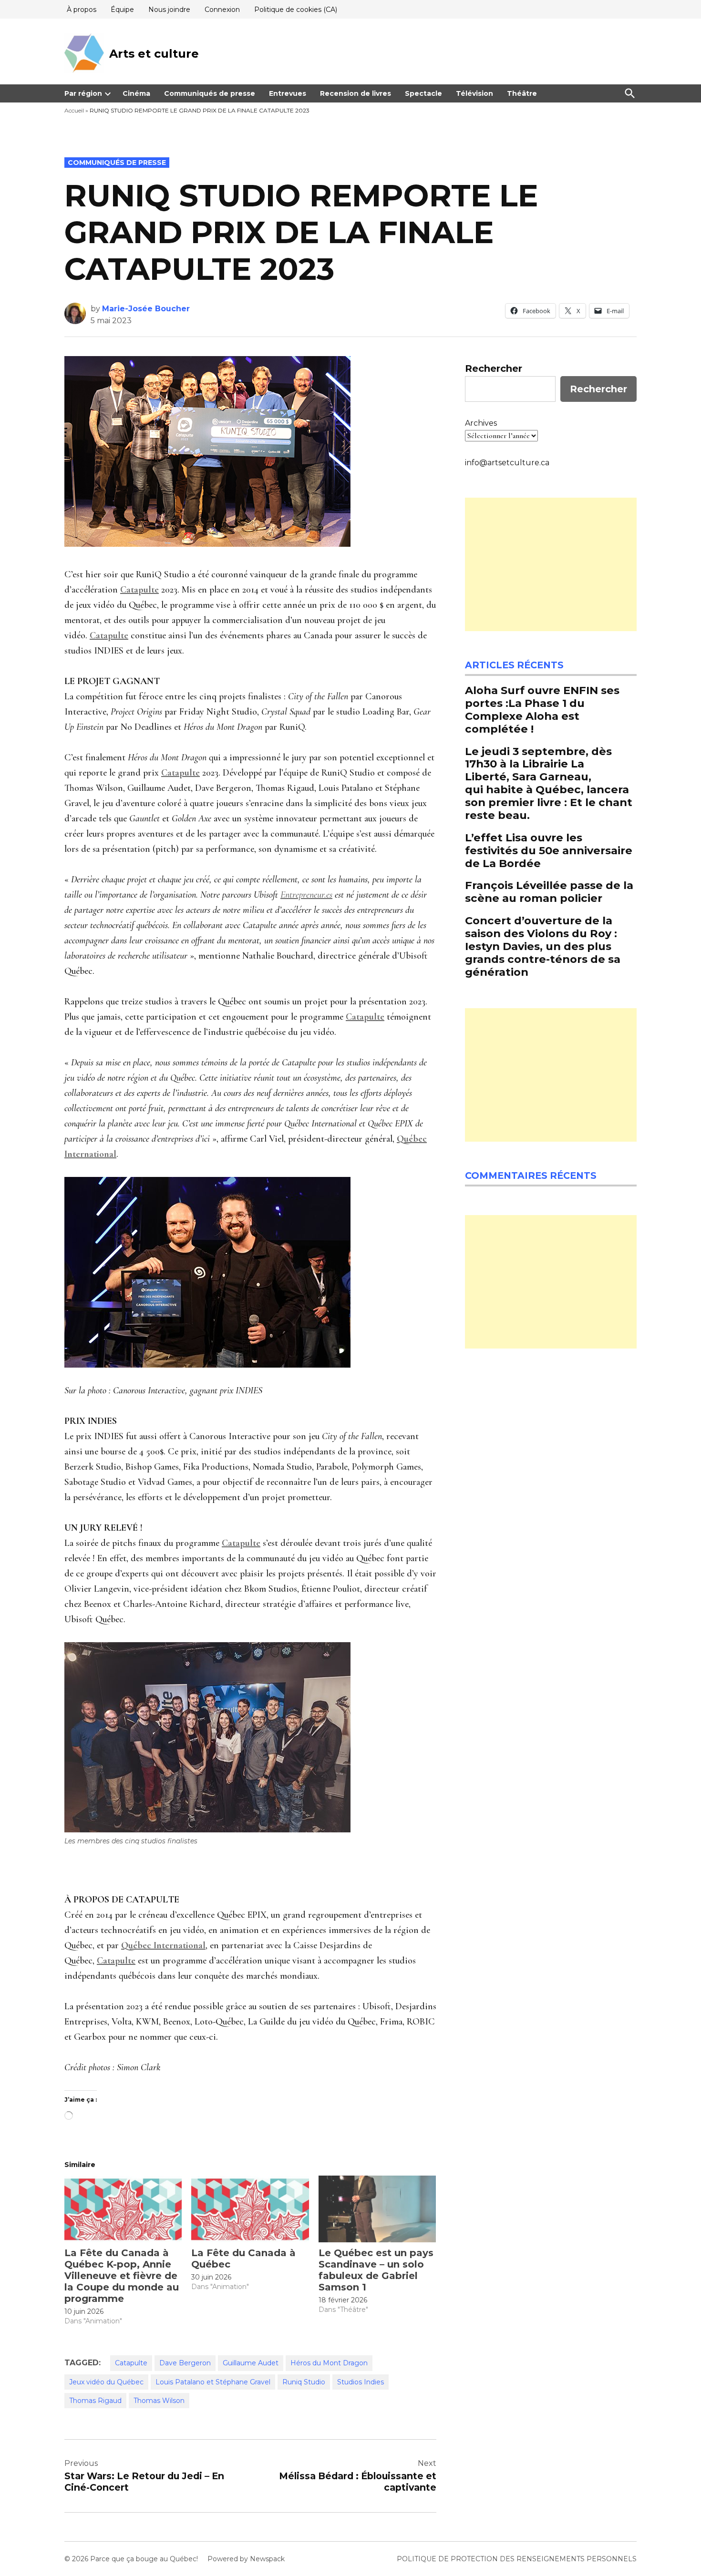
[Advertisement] (551, 564)
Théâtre (522, 93)
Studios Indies (361, 2382)
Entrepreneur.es (306, 895)
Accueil (74, 110)
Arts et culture (154, 54)
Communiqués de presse (210, 93)
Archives (481, 423)
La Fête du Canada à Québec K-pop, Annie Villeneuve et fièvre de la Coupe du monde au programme (122, 2276)
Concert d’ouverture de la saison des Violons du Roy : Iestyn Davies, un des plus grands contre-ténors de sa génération (543, 946)
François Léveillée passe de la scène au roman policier (549, 892)
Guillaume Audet (251, 2363)
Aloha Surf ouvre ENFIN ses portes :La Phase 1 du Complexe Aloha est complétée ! (542, 710)
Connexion (222, 10)
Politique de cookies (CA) (296, 10)
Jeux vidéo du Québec (106, 2382)
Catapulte (131, 2363)
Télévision (474, 93)
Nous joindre (169, 10)
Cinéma (136, 93)
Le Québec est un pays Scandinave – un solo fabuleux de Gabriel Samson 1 (376, 2270)
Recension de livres (356, 93)
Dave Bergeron (185, 2363)
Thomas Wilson (159, 2401)
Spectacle (423, 93)
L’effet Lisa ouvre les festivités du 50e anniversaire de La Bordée (549, 850)
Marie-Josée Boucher (146, 309)
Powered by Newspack (246, 2559)
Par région (83, 93)
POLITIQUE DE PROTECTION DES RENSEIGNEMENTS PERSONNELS (517, 2559)
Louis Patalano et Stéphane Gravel (213, 2382)
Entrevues (288, 93)
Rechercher (494, 368)
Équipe (122, 10)
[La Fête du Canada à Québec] (250, 2209)
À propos (82, 10)
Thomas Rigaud (95, 2401)
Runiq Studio (304, 2382)
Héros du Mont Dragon (329, 2363)
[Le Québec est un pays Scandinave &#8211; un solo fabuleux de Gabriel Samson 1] (377, 2209)
